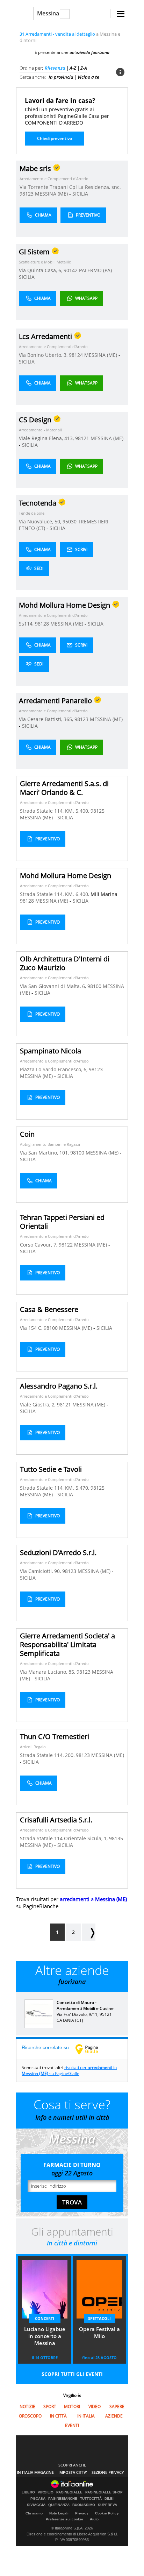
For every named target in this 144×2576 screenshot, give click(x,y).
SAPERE (117, 2406)
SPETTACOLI (99, 2318)
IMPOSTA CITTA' (73, 2472)
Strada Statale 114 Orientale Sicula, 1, (64, 1838)
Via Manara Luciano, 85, (48, 1672)
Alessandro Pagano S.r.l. (59, 1386)
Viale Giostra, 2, (38, 1405)
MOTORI (72, 2406)
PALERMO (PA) (96, 270)
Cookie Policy (107, 2513)
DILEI (109, 2499)
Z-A (84, 68)
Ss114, (27, 624)
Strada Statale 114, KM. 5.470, (55, 1488)
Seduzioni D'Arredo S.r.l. (58, 1552)
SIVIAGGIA (36, 2505)
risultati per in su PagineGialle (69, 2070)
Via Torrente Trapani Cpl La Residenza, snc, (70, 187)
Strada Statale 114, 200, (48, 1755)
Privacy (82, 2513)
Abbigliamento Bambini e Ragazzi (50, 1144)
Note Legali (59, 2513)
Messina (48, 13)
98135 (116, 1838)
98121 (82, 438)
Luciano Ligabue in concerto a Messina (45, 2336)
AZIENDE (114, 2416)
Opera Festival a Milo (99, 2332)
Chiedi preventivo (55, 138)
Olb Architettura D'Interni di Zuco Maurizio (65, 963)
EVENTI (72, 2425)
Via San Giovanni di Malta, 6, (54, 986)
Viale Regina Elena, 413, (47, 438)
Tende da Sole (32, 513)
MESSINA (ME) (52, 194)
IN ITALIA (86, 2416)
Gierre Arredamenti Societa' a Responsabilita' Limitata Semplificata (67, 1645)
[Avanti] (89, 1932)
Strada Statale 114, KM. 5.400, (55, 811)
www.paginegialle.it (92, 2049)
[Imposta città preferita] (25, 13)
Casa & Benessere (49, 1309)
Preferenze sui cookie (64, 2519)
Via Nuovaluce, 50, (41, 521)
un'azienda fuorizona (89, 52)
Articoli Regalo (33, 1747)
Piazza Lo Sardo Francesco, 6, (54, 1069)
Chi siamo (34, 2513)
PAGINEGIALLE (69, 2492)
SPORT (50, 2406)
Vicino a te (88, 77)
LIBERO (28, 2492)
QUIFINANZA (59, 2505)
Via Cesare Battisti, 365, (47, 719)
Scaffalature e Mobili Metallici (45, 262)
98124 (76, 355)
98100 (94, 986)
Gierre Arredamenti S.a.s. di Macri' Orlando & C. (64, 788)
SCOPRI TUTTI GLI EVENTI (72, 2374)
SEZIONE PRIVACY (108, 2472)
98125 (98, 811)
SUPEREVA (107, 2505)
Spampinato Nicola (51, 1051)
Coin (27, 1134)
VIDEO (95, 2406)
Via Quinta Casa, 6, (41, 270)
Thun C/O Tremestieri (55, 1737)
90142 (71, 270)
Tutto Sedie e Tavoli (51, 1469)
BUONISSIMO (84, 2505)
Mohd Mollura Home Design (66, 876)
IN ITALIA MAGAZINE (35, 2472)
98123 (27, 194)
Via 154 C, (32, 1328)
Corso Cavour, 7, (39, 1245)
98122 (66, 1245)
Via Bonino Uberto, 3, (44, 355)
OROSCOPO (30, 2416)
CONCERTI (45, 2318)
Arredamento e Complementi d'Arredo (54, 179)
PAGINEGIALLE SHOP (104, 2492)
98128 (42, 624)
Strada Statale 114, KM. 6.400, (55, 894)
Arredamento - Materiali (40, 430)
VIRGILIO (46, 2492)
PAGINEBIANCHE (63, 2499)
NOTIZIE (27, 2406)
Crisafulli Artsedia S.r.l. (56, 1820)
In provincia (61, 77)
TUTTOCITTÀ (91, 2499)
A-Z (73, 68)
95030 (70, 521)
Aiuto (94, 2519)
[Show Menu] (121, 14)
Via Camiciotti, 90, (41, 1571)
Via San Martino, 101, (45, 1153)
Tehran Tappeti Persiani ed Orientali (62, 1222)
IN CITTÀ (58, 2416)
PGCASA (38, 2499)
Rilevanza (55, 68)
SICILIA (80, 194)
